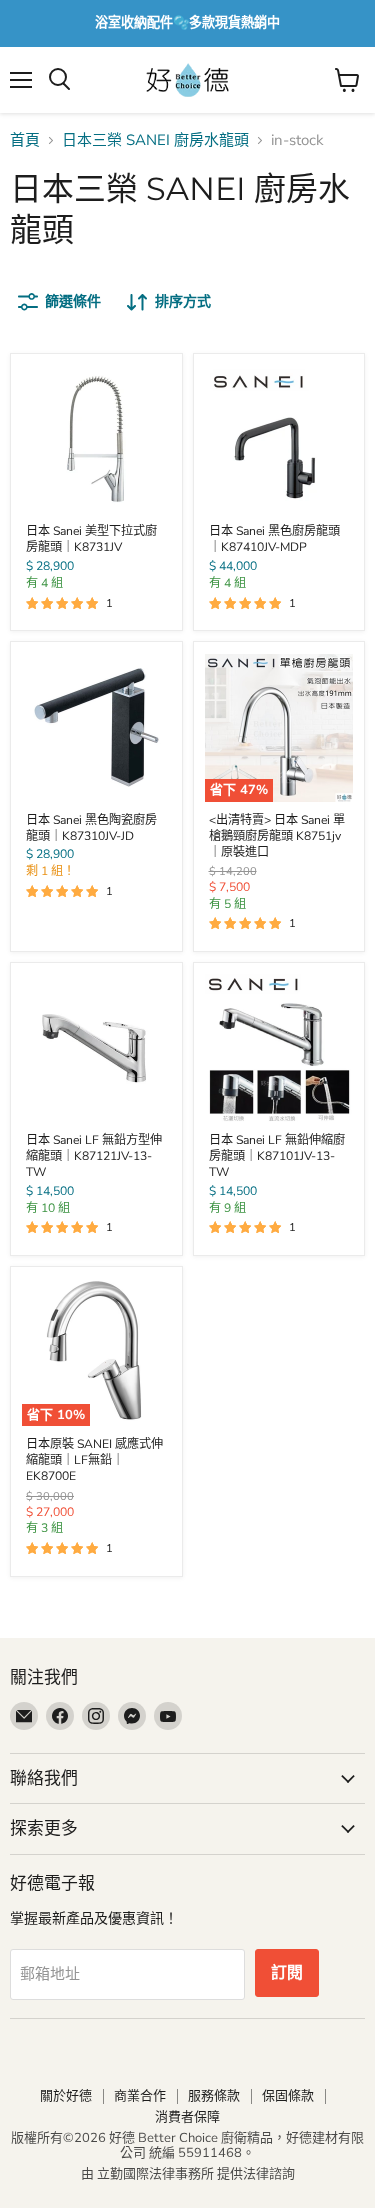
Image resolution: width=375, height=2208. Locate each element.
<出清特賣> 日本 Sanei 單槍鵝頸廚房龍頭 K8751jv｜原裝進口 (277, 836)
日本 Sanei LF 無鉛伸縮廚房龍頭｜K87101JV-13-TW (277, 1156)
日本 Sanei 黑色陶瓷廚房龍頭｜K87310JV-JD (91, 828)
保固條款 (288, 2096)
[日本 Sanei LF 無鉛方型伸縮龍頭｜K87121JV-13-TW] (96, 1048)
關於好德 (66, 2096)
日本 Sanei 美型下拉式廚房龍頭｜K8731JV (91, 539)
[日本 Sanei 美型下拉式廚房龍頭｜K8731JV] (96, 439)
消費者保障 (187, 2117)
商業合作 (140, 2096)
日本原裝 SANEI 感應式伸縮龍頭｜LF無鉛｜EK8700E (94, 1460)
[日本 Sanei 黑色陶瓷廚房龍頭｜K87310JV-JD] (96, 728)
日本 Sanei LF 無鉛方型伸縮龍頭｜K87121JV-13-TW (94, 1156)
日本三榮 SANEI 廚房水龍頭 (155, 140)
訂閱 (287, 1973)
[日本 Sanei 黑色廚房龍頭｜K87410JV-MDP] (279, 439)
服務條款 (214, 2096)
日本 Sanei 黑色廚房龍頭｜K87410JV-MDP (274, 539)
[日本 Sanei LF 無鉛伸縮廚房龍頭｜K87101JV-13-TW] (279, 1048)
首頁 (25, 140)
